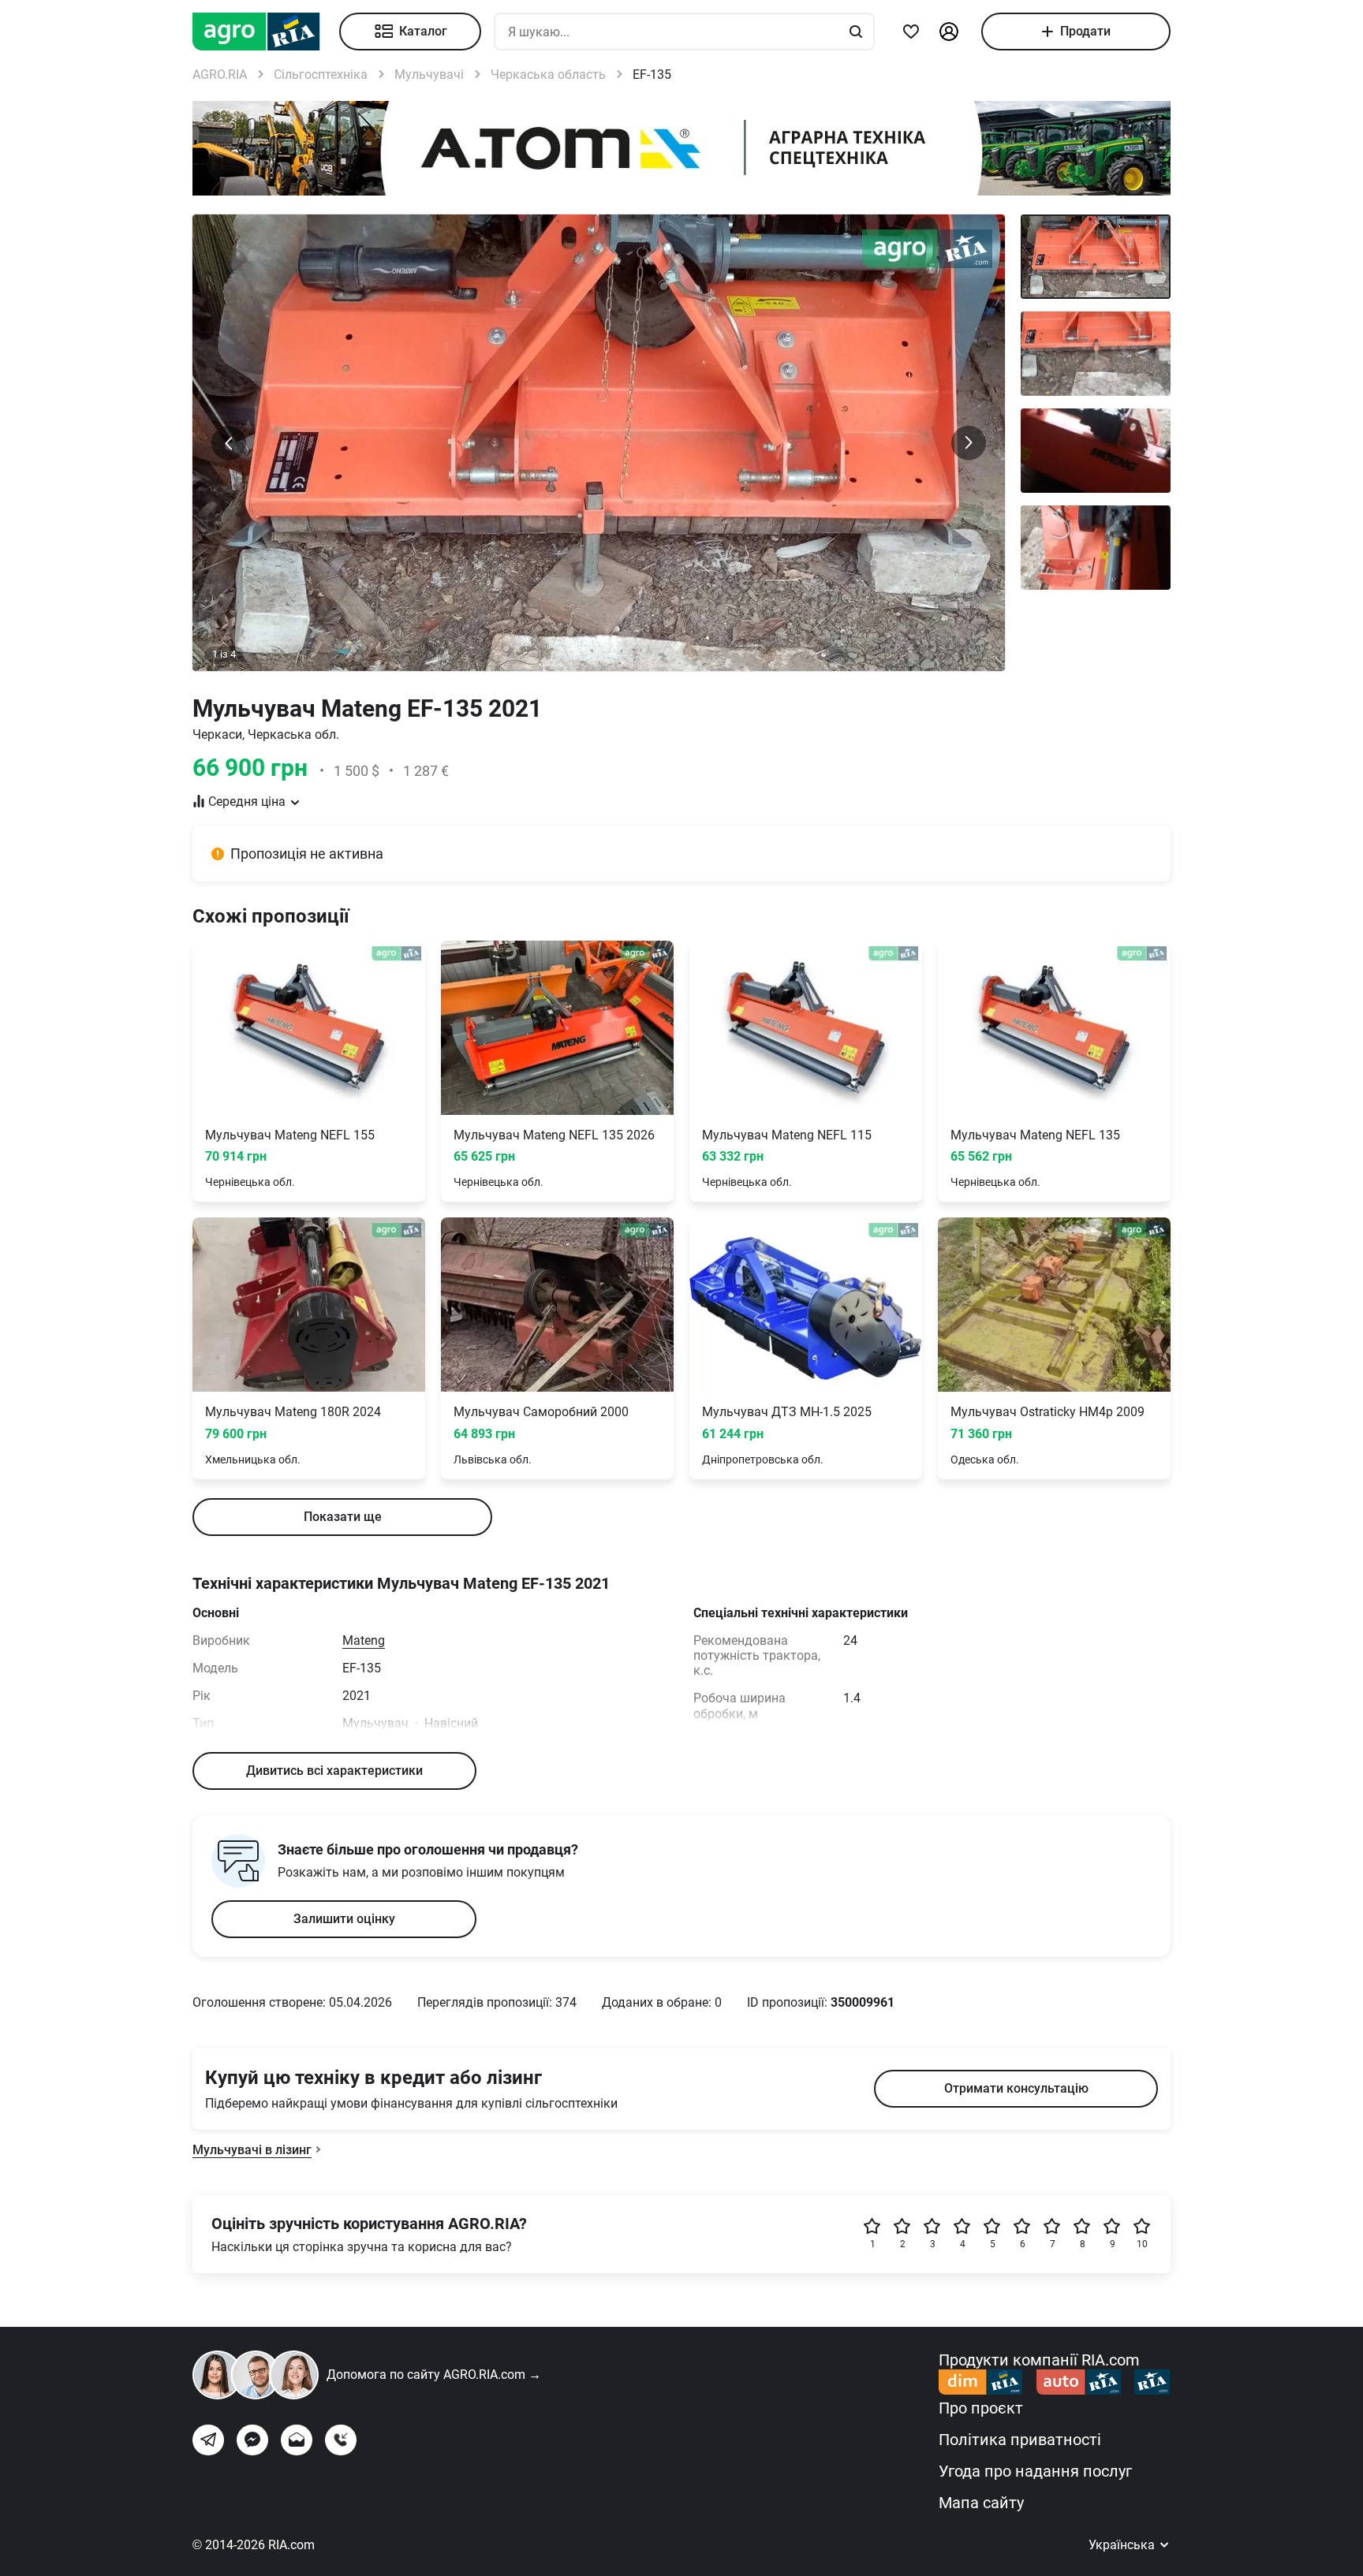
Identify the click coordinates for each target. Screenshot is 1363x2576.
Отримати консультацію (1016, 2088)
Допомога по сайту (434, 2375)
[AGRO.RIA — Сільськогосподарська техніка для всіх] (266, 32)
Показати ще (343, 1517)
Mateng (364, 1640)
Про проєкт (981, 2408)
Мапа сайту (981, 2503)
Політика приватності (1020, 2440)
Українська (1123, 2545)
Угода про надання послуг (1035, 2471)
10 (1142, 2244)
